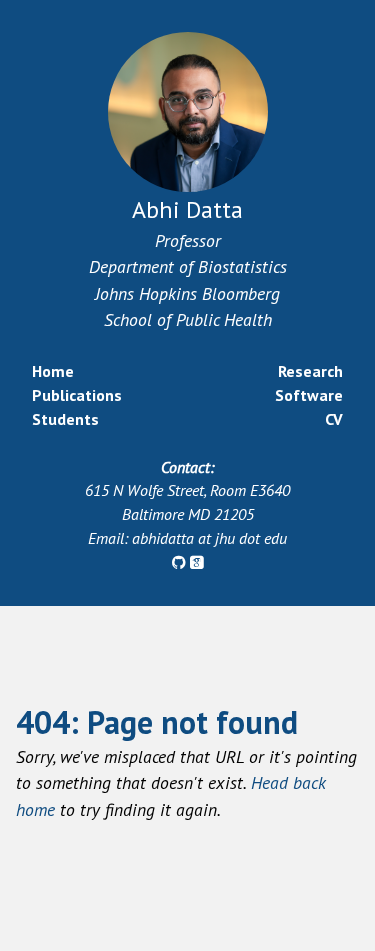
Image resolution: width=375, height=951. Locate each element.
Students (65, 419)
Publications (77, 395)
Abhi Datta (187, 209)
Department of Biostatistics (188, 266)
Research (310, 371)
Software (309, 395)
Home (53, 371)
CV (334, 419)
